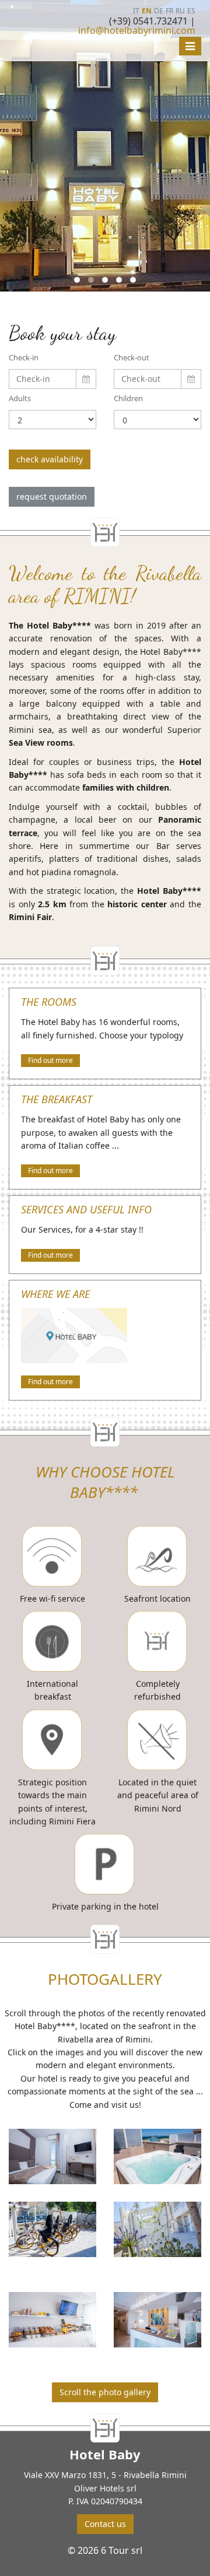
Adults (20, 398)
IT (136, 11)
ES (191, 11)
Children (128, 398)
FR (169, 11)
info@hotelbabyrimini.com (137, 30)
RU (180, 11)
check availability (50, 459)
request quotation (52, 496)
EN (147, 11)
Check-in (24, 357)
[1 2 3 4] (52, 420)
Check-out (132, 357)
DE (159, 11)
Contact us (105, 2524)
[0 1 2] (157, 420)
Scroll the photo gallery (105, 2392)
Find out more (50, 1060)
